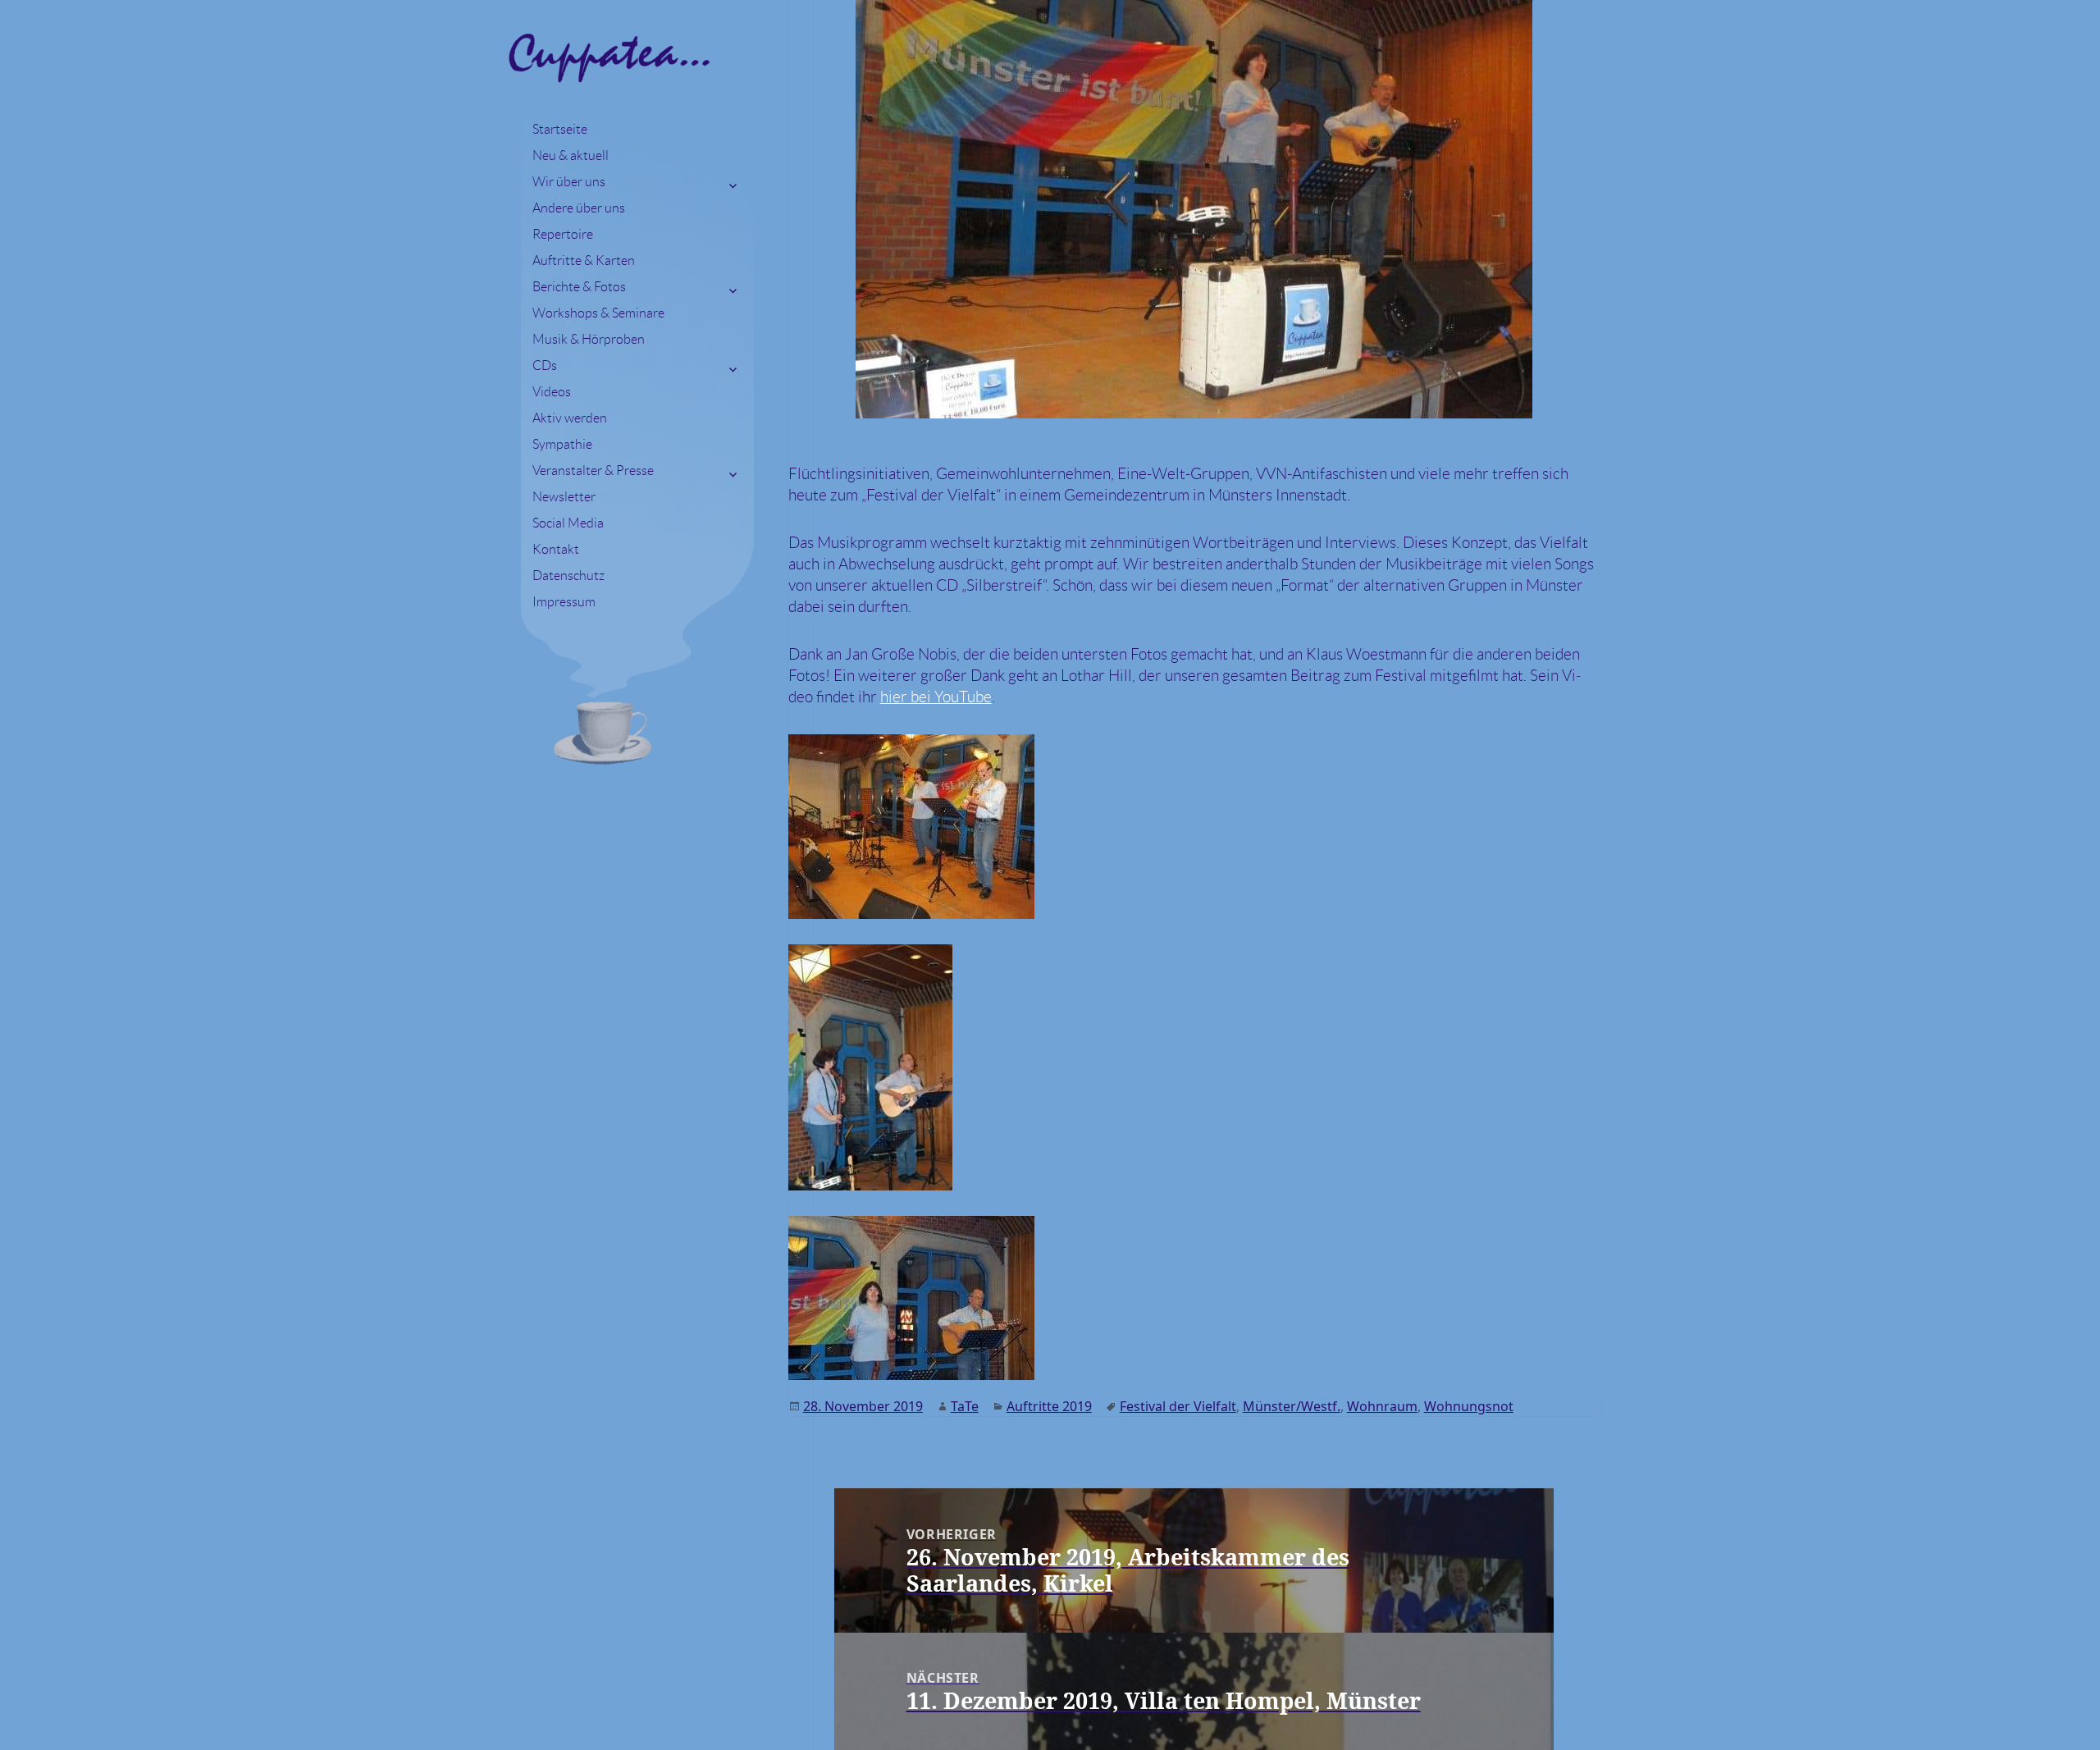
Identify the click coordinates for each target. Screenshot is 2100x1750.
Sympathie (562, 444)
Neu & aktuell (571, 155)
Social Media (568, 523)
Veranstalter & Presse (593, 471)
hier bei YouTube (936, 697)
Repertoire (563, 234)
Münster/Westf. (1292, 1406)
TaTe (965, 1406)
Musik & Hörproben (589, 339)
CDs (545, 366)
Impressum (564, 602)
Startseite (560, 129)
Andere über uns (579, 208)
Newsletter (564, 497)
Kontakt (556, 549)
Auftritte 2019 (1049, 1406)
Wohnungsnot (1469, 1406)
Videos (552, 392)
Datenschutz (568, 576)
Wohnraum (1382, 1406)
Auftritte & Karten (584, 260)
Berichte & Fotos (579, 287)
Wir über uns (569, 182)
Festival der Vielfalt (1178, 1406)
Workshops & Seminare (598, 313)
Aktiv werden (570, 418)
